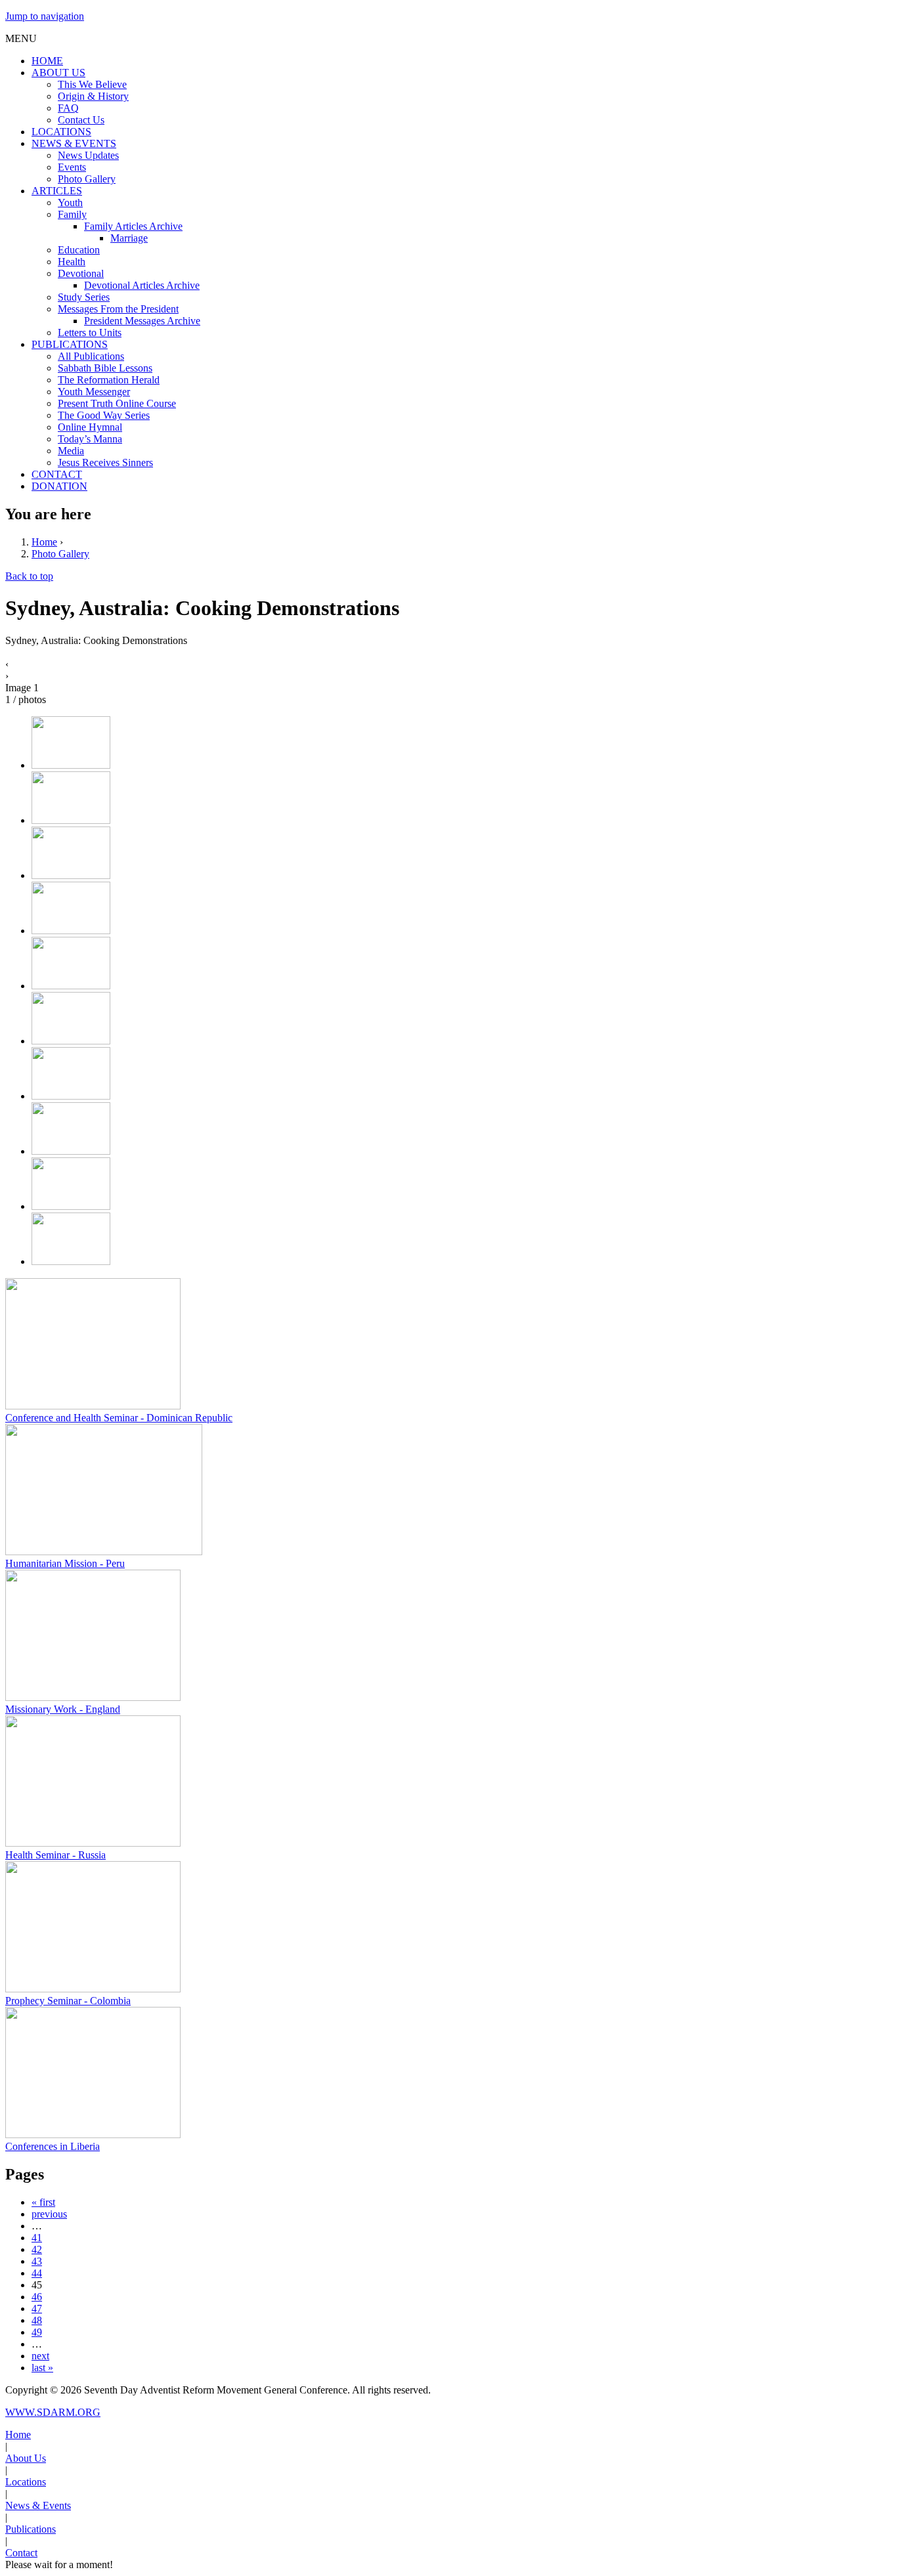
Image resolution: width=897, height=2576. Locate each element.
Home (44, 542)
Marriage (129, 238)
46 (37, 2297)
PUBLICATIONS (70, 344)
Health (72, 262)
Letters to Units (90, 333)
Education (79, 250)
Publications (31, 2529)
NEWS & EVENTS (74, 143)
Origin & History (93, 96)
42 (37, 2249)
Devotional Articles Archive (142, 285)
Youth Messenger (94, 392)
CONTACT (57, 474)
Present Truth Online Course (117, 403)
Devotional (81, 273)
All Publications (91, 356)
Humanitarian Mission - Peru (65, 1563)
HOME (47, 61)
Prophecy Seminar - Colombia (68, 2001)
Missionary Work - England (63, 1709)
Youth (70, 203)
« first (43, 2202)
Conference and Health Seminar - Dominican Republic (119, 1418)
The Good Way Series (104, 415)
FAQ (68, 108)
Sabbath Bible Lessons (105, 368)
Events (72, 167)
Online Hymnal (90, 427)
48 (37, 2320)
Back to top (29, 576)
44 (37, 2273)
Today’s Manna (90, 439)
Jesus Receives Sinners (105, 462)
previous (49, 2214)
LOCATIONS (61, 132)
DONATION (59, 486)
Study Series (84, 297)
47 (37, 2308)
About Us (26, 2458)
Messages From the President (118, 309)
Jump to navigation (45, 16)
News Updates (88, 155)
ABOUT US (58, 73)
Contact (21, 2553)
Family (72, 214)
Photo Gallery (87, 179)
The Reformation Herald (109, 380)
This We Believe (92, 84)
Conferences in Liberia (53, 2146)
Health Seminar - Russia (55, 1855)
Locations (26, 2482)
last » (42, 2368)
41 (37, 2238)
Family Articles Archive (133, 226)
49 (37, 2332)
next (40, 2356)
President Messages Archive (142, 321)
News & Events (38, 2505)
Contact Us (81, 120)
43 (37, 2261)
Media (71, 451)
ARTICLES (57, 191)
